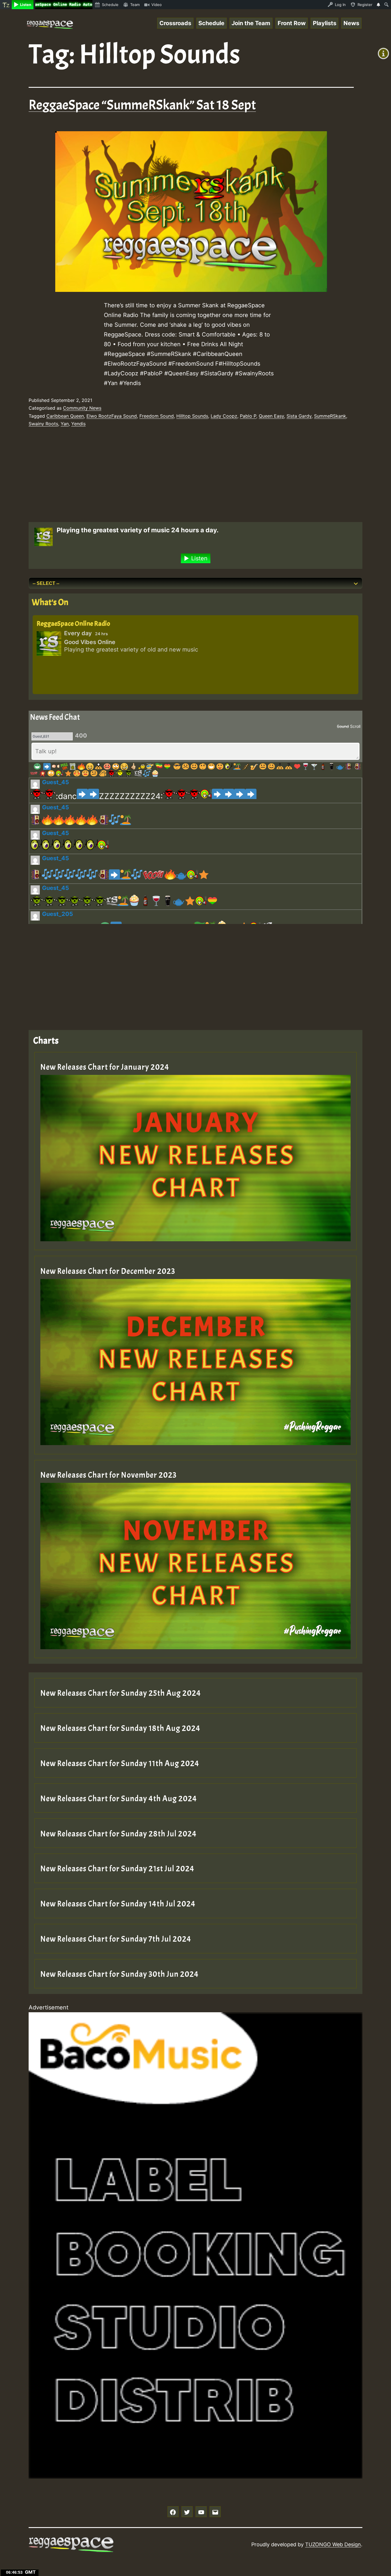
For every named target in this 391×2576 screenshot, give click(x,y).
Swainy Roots (43, 424)
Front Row (292, 23)
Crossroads (175, 23)
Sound (343, 726)
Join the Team (251, 23)
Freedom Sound (157, 416)
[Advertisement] (187, 476)
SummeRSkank (330, 416)
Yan (65, 424)
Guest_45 (56, 782)
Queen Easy (271, 416)
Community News (82, 408)
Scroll (355, 726)
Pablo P (248, 416)
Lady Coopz (224, 416)
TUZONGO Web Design (333, 2544)
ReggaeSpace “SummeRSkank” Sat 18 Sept (142, 105)
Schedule (211, 23)
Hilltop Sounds (192, 416)
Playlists (325, 23)
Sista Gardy (299, 416)
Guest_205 (58, 914)
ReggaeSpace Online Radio (73, 623)
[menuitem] (6, 5)
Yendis (78, 424)
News (351, 23)
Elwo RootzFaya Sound (112, 416)
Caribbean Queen (65, 416)
